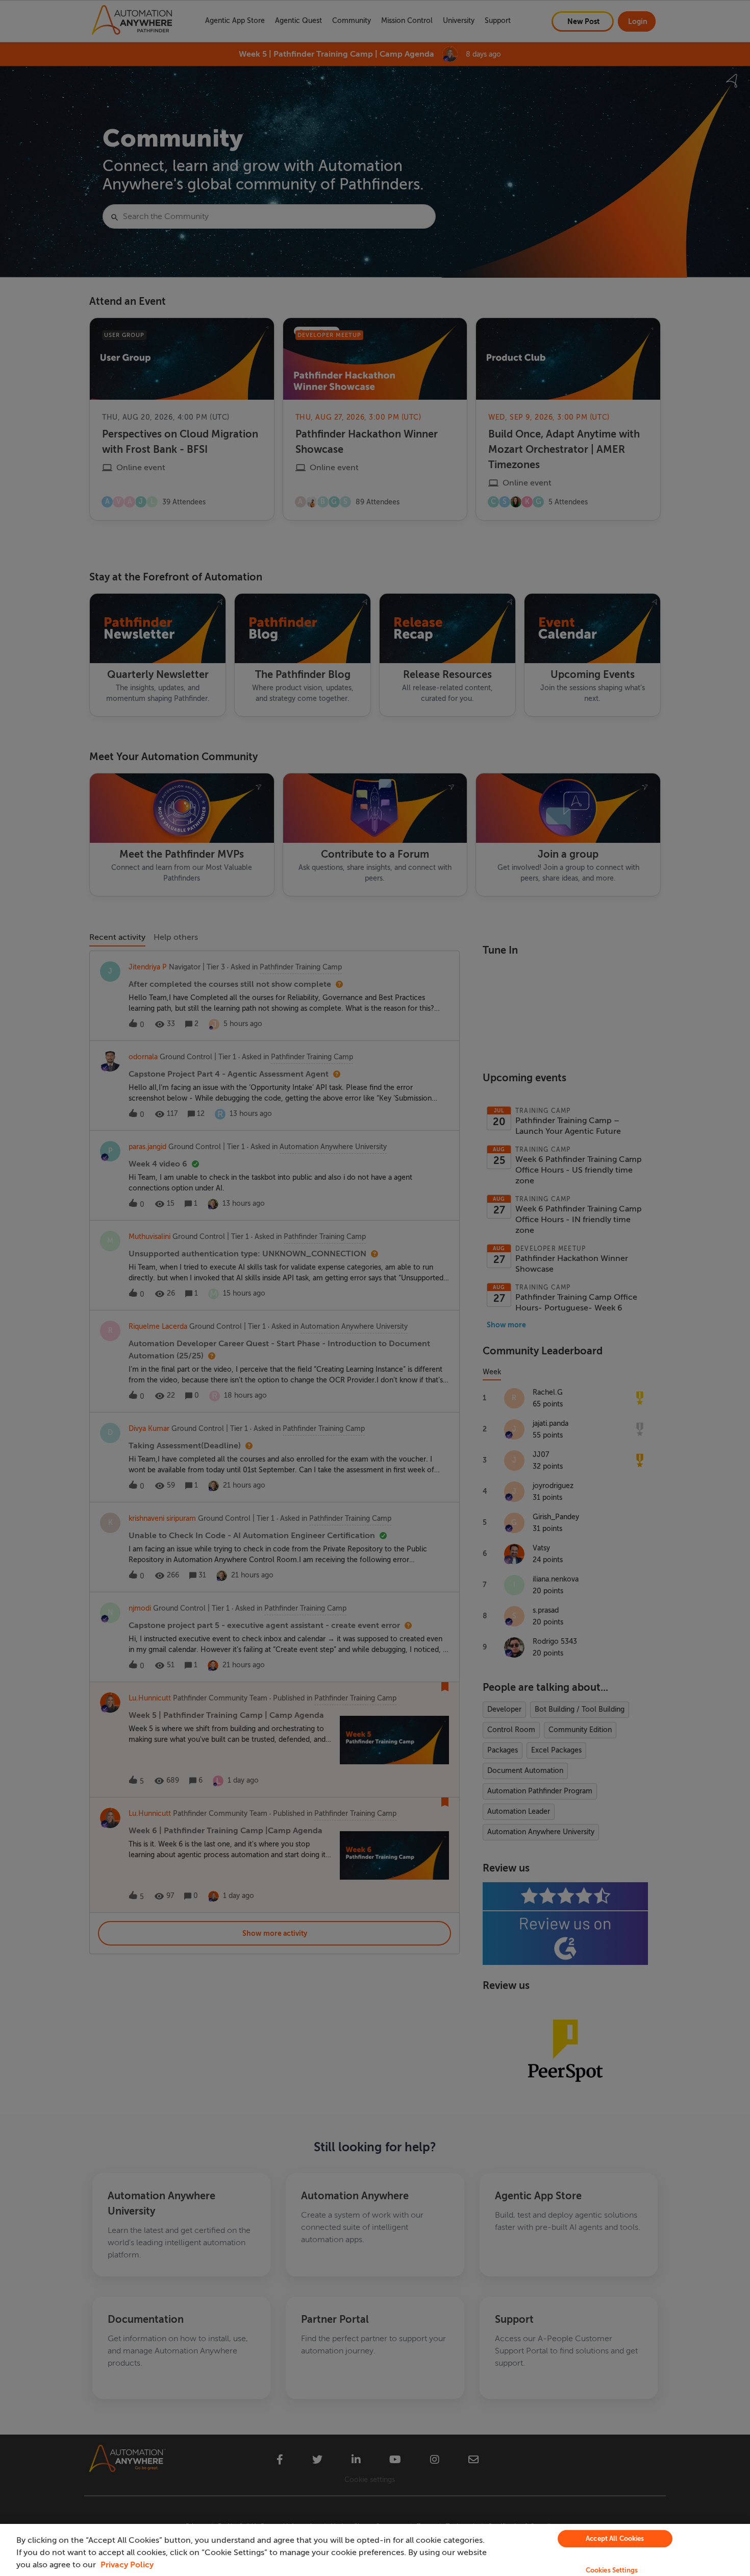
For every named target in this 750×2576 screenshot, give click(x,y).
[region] (375, 2550)
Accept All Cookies (615, 2538)
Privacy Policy (127, 2565)
